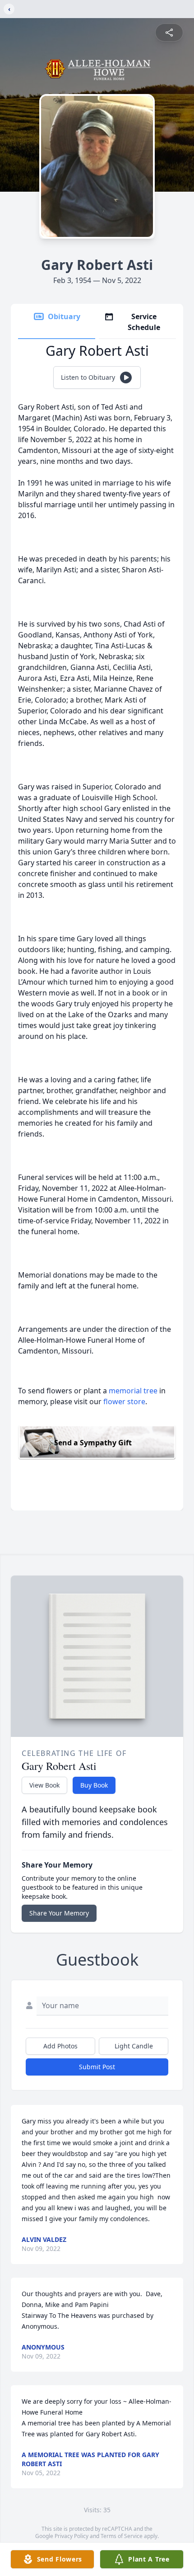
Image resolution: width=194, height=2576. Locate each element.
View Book (44, 1785)
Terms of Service (122, 2536)
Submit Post (97, 2067)
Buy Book (94, 1785)
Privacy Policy (72, 2536)
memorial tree (133, 1391)
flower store (124, 1401)
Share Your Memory (59, 1913)
